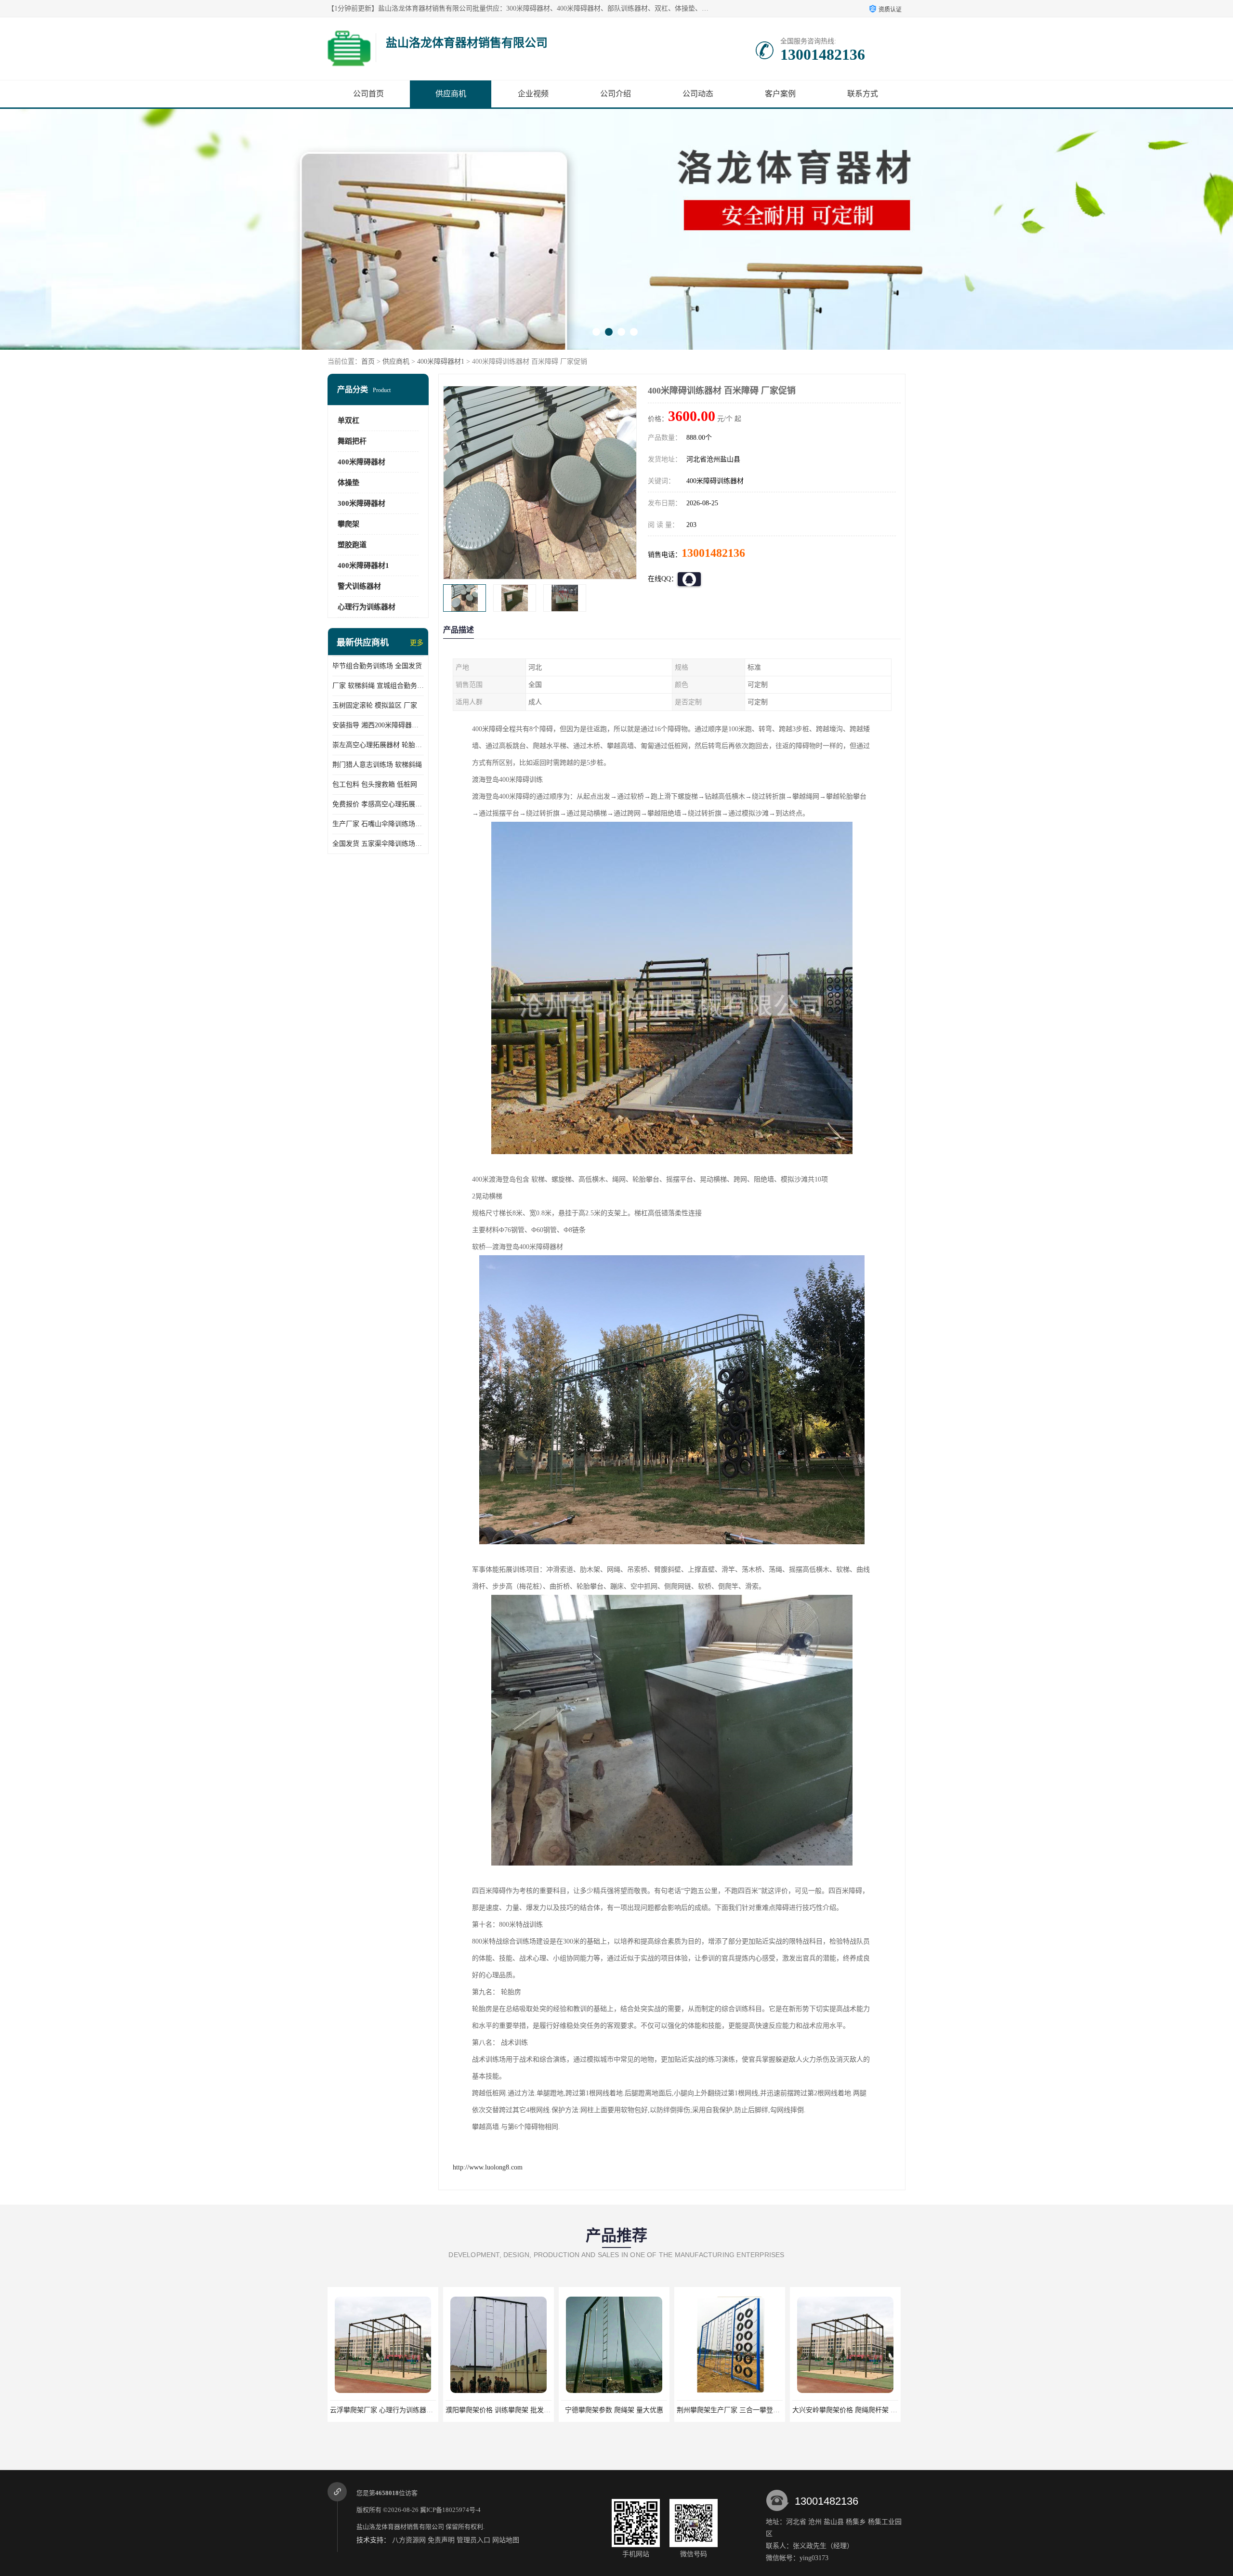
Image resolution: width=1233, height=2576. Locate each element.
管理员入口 (473, 2540)
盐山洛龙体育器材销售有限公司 (400, 2527)
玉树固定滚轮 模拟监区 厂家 (375, 705)
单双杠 (348, 421)
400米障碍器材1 (441, 361)
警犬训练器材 (359, 586)
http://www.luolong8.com (488, 2167)
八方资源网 (409, 2540)
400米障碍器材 (361, 462)
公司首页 (368, 94)
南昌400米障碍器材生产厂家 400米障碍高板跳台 (748, 2410)
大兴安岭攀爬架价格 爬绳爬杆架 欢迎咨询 (624, 2410)
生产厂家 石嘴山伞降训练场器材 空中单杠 (378, 824)
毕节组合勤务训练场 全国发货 (377, 666)
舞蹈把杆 (352, 441)
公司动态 (698, 94)
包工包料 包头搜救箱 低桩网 (375, 784)
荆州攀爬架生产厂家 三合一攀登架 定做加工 (512, 2410)
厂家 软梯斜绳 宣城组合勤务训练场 (378, 686)
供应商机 (451, 94)
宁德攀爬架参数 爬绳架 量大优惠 (383, 2410)
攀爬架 (348, 524)
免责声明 (441, 2540)
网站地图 (506, 2540)
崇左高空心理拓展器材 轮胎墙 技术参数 (378, 745)
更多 (417, 643)
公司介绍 (616, 94)
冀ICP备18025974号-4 (450, 2510)
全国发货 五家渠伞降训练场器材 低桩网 (378, 844)
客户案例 (780, 94)
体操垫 (348, 483)
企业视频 (533, 94)
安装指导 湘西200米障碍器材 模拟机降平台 (378, 725)
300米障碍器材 (361, 503)
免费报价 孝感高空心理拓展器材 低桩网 (378, 804)
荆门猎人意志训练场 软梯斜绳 (377, 765)
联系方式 (863, 94)
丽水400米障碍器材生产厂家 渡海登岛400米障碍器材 (871, 2410)
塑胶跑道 (352, 545)
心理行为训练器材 (367, 607)
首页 (368, 361)
